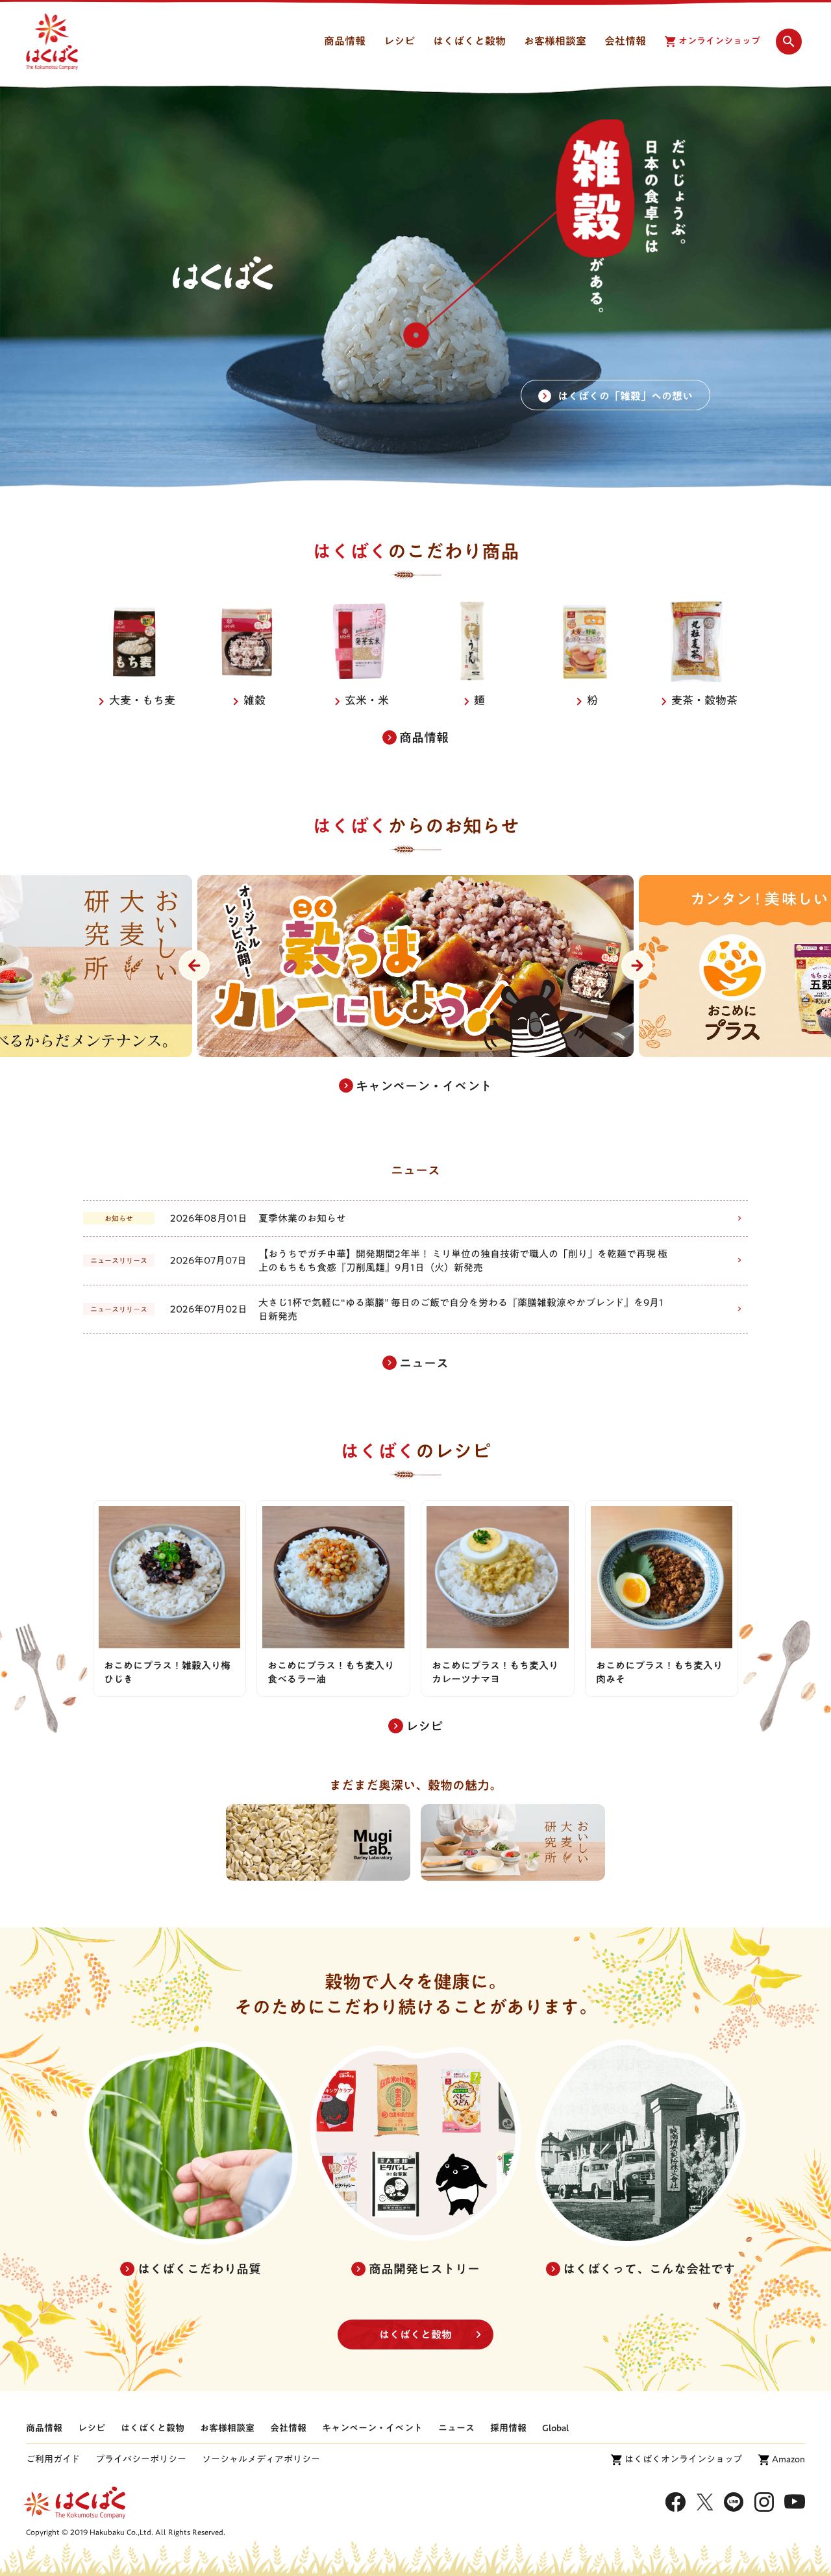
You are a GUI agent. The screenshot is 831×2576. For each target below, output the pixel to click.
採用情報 (508, 2428)
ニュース (456, 2428)
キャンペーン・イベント (372, 2428)
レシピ (92, 2428)
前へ (194, 965)
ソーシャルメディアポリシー (261, 2459)
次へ (637, 965)
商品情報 (44, 2428)
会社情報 (288, 2428)
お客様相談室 (227, 2428)
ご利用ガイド (53, 2459)
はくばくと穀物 (415, 2334)
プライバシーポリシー (141, 2459)
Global (555, 2428)
